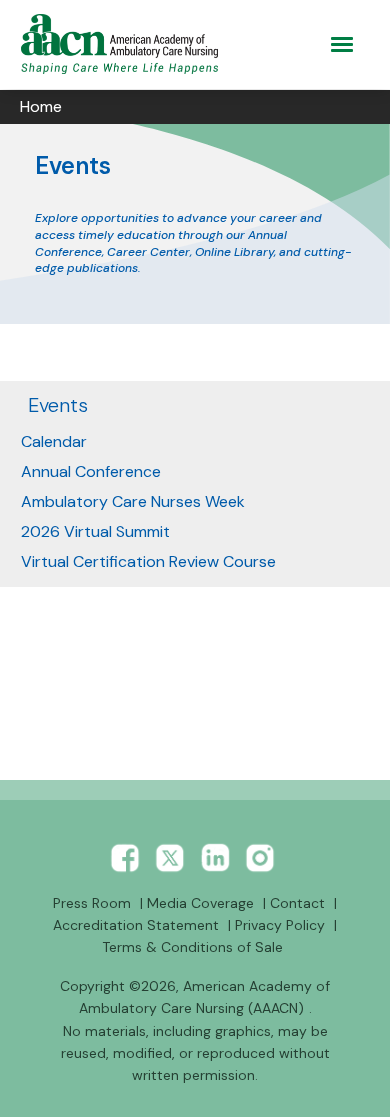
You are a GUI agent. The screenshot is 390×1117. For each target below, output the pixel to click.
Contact (297, 903)
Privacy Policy (280, 925)
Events (58, 405)
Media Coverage (200, 903)
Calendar (54, 441)
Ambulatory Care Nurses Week (133, 501)
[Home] (123, 44)
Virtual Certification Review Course (148, 561)
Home (41, 106)
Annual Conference (91, 471)
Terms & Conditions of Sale (192, 947)
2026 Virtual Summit (95, 531)
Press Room (92, 903)
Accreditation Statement (136, 925)
